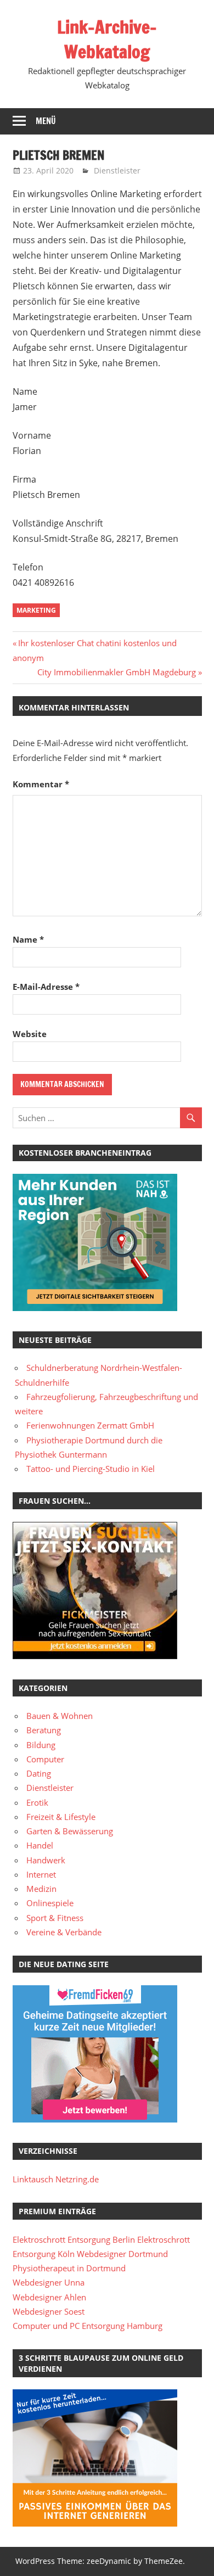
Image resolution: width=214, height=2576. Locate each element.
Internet (41, 1874)
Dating (39, 1773)
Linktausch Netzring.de (56, 2179)
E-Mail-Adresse (46, 987)
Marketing (36, 610)
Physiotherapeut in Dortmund (69, 2268)
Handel (40, 1845)
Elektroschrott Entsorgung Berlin (74, 2239)
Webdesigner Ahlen (49, 2297)
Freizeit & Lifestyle (61, 1817)
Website (30, 1034)
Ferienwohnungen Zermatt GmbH (90, 1425)
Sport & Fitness (55, 1918)
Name (28, 939)
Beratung (44, 1730)
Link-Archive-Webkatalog (107, 39)
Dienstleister (117, 170)
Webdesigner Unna (49, 2282)
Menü (46, 121)
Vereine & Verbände (64, 1932)
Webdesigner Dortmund (122, 2254)
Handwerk (46, 1860)
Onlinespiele (50, 1903)
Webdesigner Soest (49, 2311)
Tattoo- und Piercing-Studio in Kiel (91, 1469)
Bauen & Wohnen (60, 1716)
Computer (45, 1759)
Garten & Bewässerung (70, 1831)
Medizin (41, 1889)
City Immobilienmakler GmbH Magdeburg (117, 672)
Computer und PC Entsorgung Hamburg (88, 2326)
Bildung (41, 1745)
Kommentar (41, 784)
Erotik (37, 1802)
